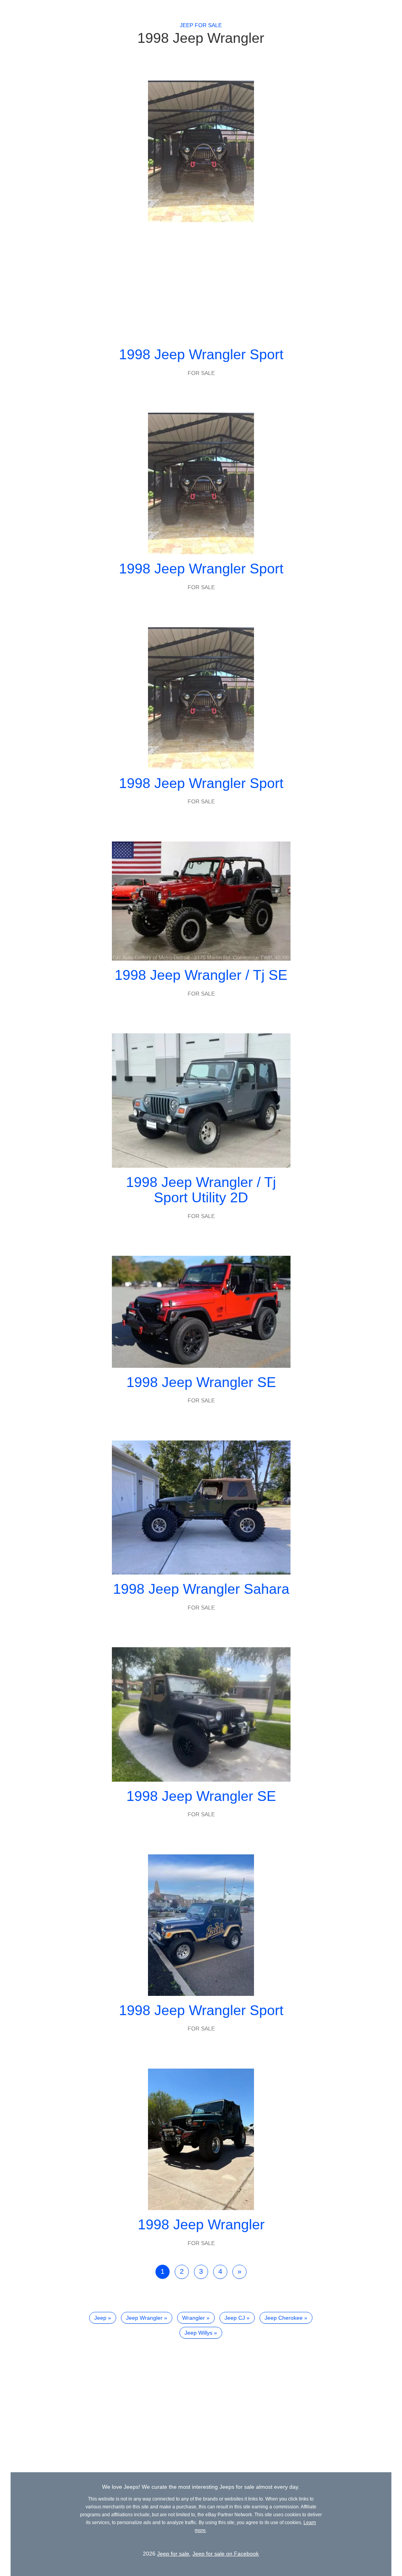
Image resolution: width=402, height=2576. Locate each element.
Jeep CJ (235, 2318)
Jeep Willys (198, 2333)
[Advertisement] (201, 281)
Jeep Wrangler (144, 2318)
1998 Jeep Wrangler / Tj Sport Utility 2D (201, 1190)
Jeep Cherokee (284, 2318)
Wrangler (194, 2318)
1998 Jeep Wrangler (201, 2224)
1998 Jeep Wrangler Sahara (201, 1589)
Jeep (100, 2318)
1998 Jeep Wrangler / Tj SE (201, 975)
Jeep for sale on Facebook (226, 2554)
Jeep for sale (201, 25)
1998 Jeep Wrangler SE (201, 1382)
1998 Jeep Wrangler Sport (201, 354)
